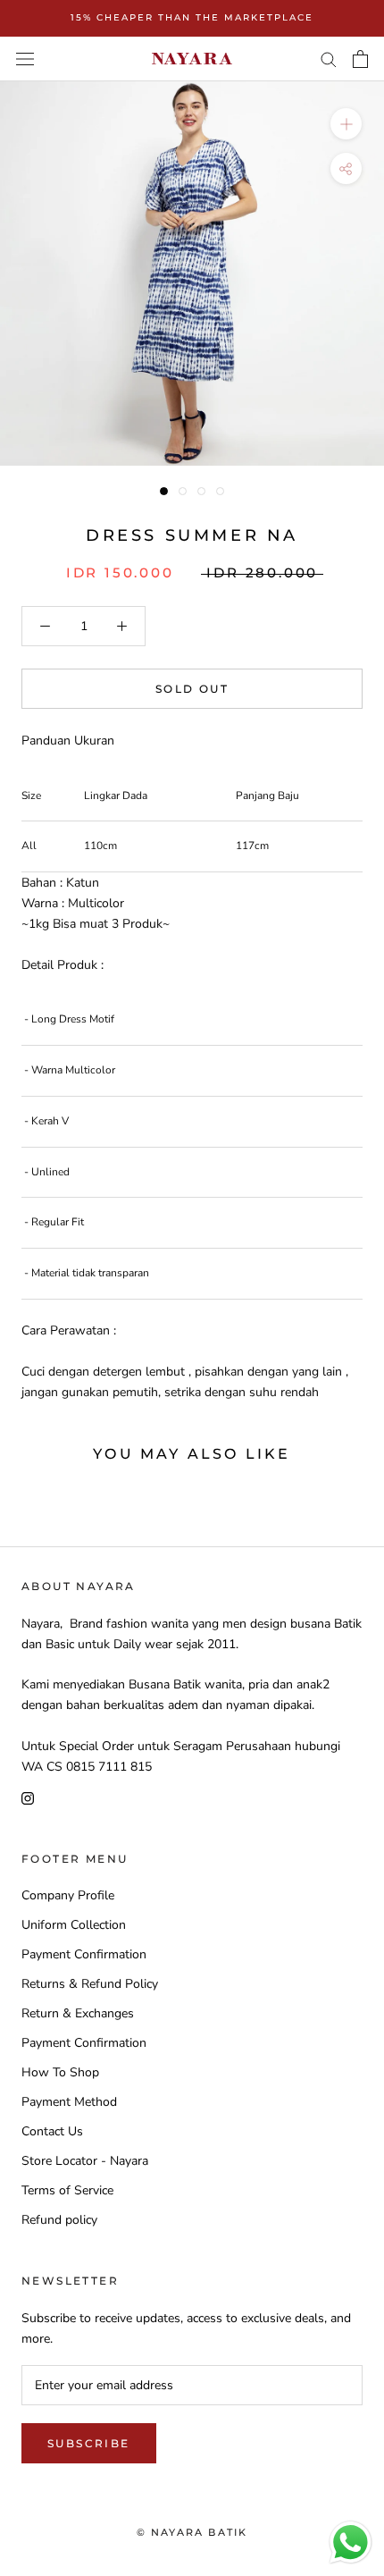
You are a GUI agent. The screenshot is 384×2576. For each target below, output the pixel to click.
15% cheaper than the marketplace (192, 17)
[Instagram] (28, 1797)
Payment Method (69, 2102)
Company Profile (68, 1895)
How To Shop (60, 2072)
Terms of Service (67, 2190)
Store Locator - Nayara (85, 2161)
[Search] (329, 59)
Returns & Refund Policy (90, 1984)
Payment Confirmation (84, 1954)
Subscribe (89, 2443)
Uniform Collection (74, 1925)
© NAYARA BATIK (192, 2532)
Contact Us (52, 2131)
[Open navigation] (25, 59)
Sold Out (192, 689)
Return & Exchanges (78, 2013)
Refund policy (59, 2220)
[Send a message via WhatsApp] (351, 2542)
